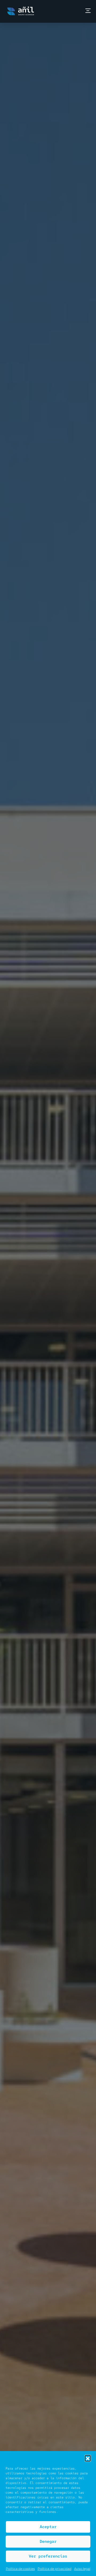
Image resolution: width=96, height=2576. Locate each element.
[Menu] (88, 11)
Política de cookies (20, 2569)
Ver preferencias (48, 2556)
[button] (88, 2458)
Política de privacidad (55, 2569)
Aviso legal (82, 2569)
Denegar (48, 2541)
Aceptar (48, 2527)
